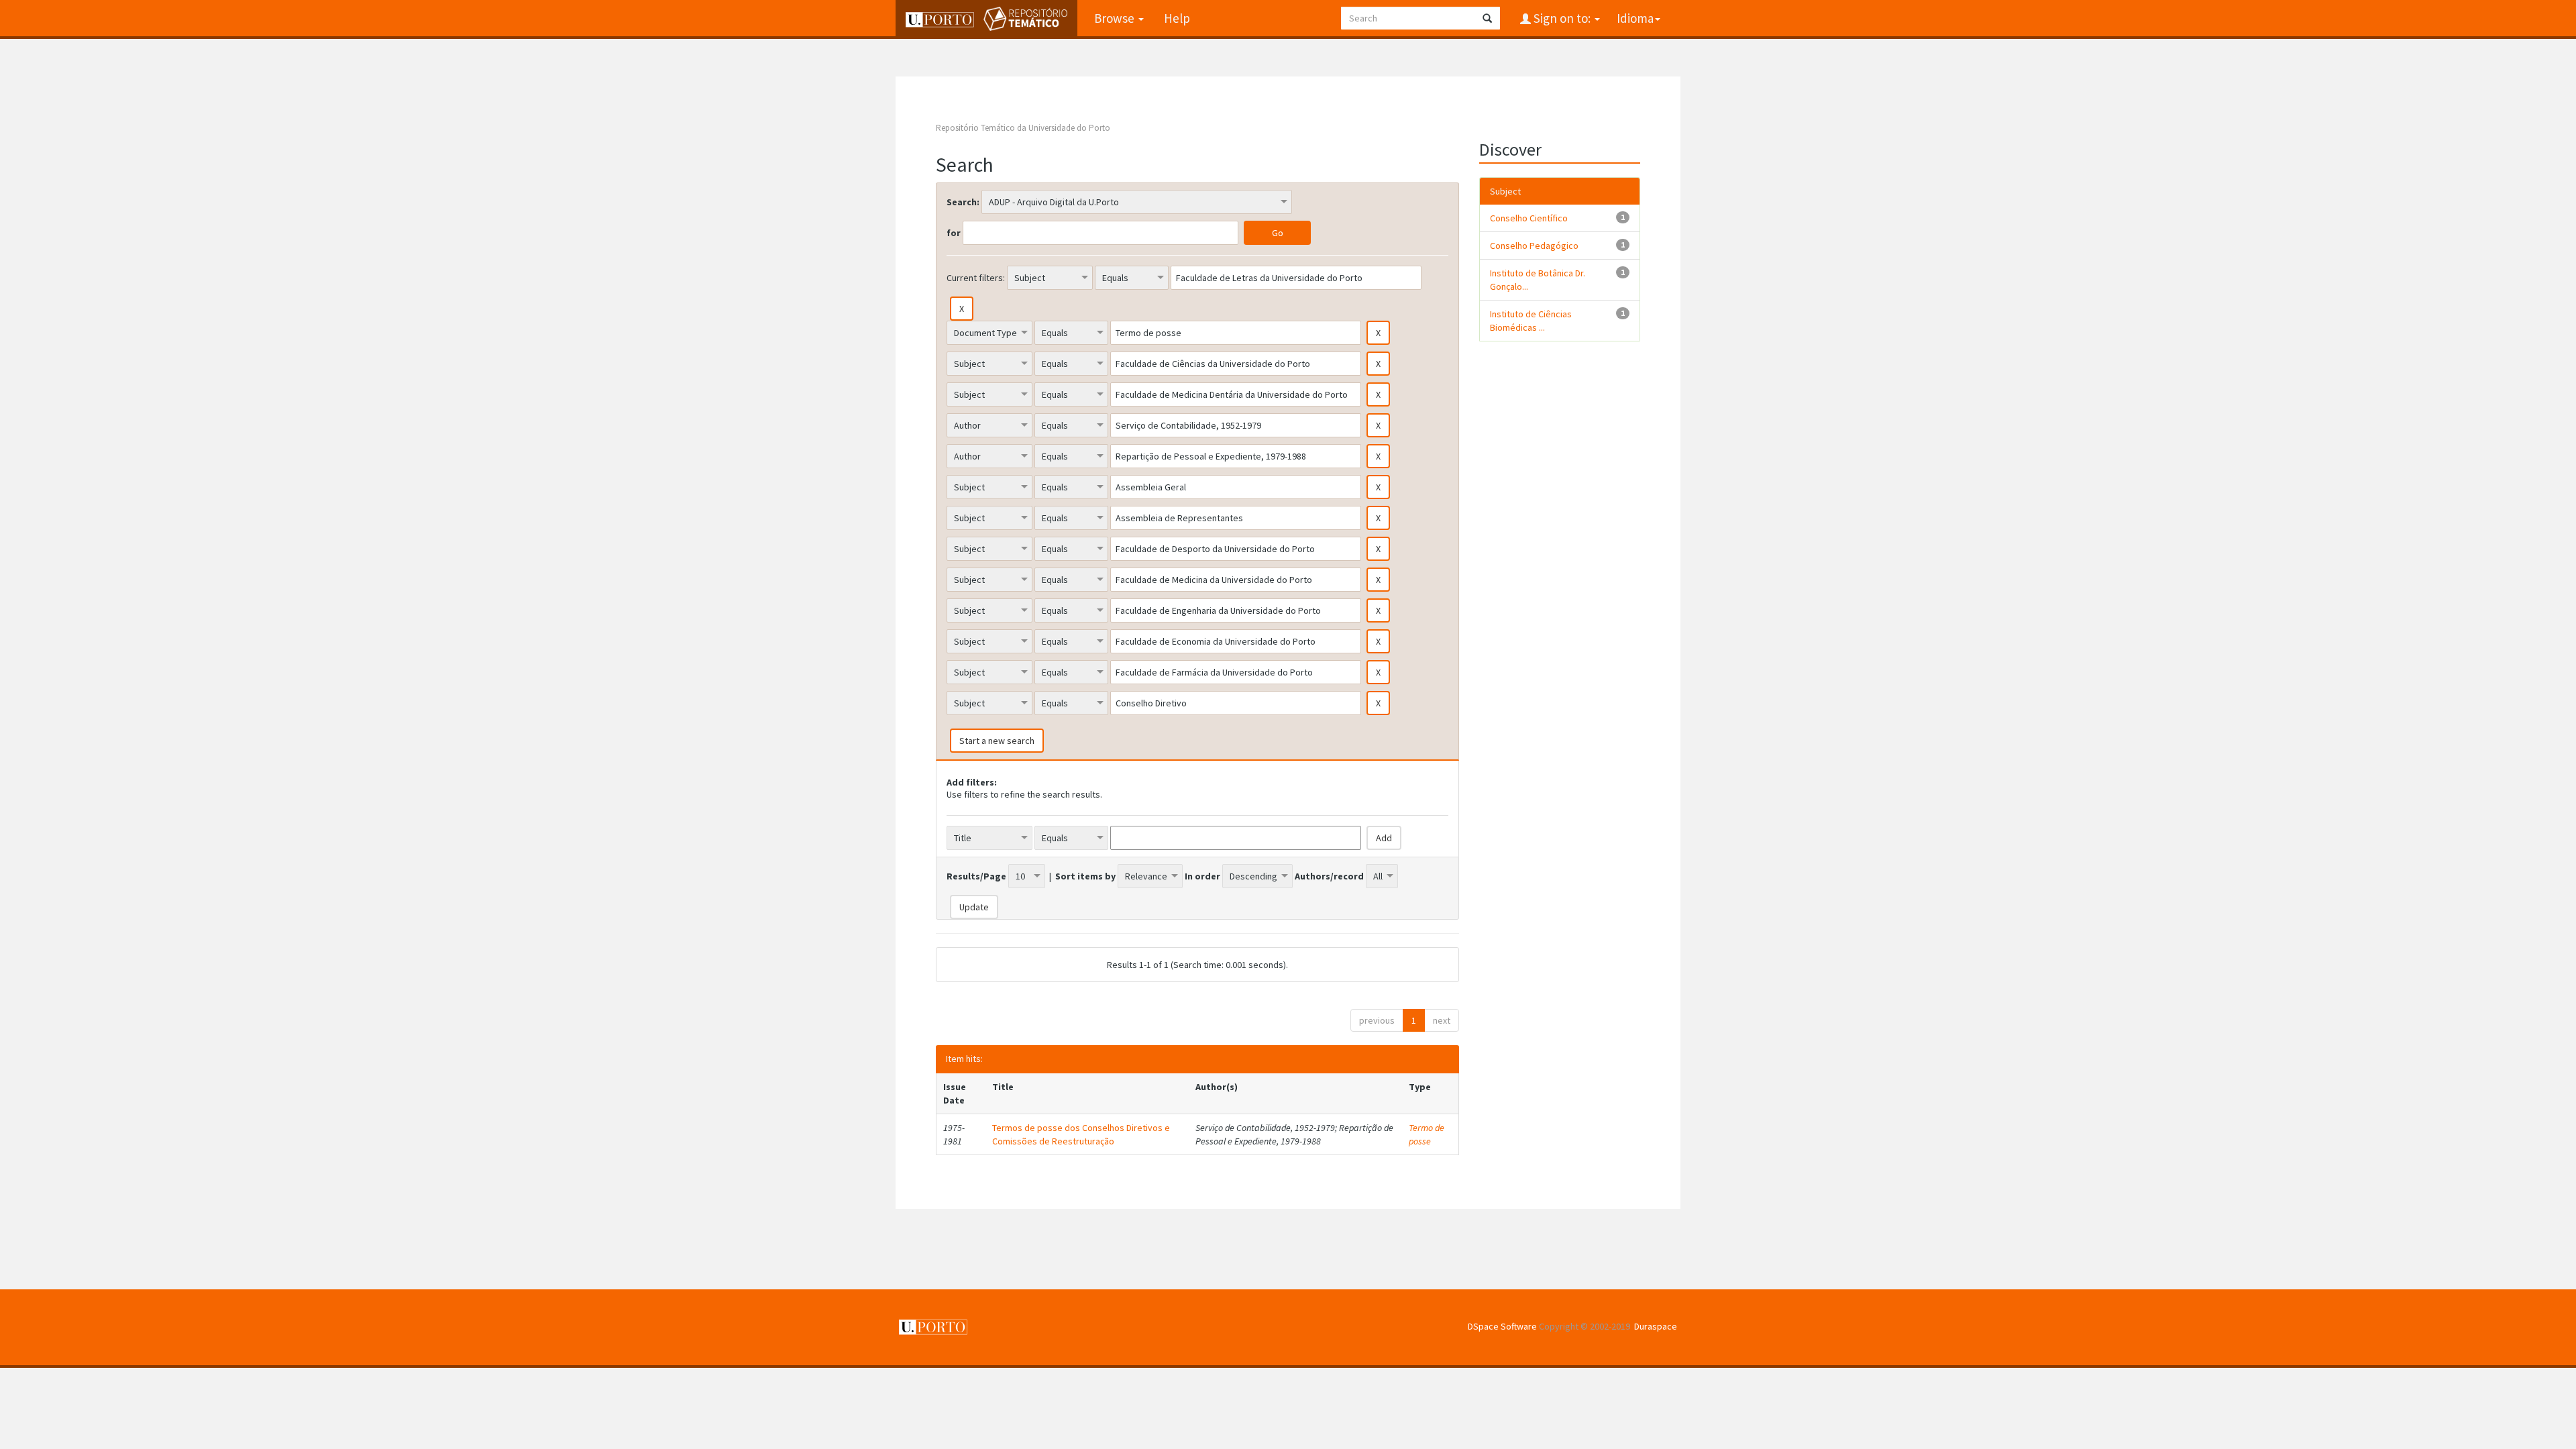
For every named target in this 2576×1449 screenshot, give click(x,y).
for (954, 233)
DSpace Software (1502, 1326)
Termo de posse (1427, 1134)
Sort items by (1085, 876)
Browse (1116, 18)
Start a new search (997, 741)
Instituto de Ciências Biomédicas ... (1531, 321)
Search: (963, 202)
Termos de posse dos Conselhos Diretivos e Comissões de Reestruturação (1081, 1134)
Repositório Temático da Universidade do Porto (1023, 128)
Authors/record (1329, 876)
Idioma (1635, 18)
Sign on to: (1562, 18)
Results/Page (976, 876)
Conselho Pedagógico (1534, 246)
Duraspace (1656, 1326)
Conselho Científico (1529, 218)
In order (1202, 876)
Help (1177, 18)
